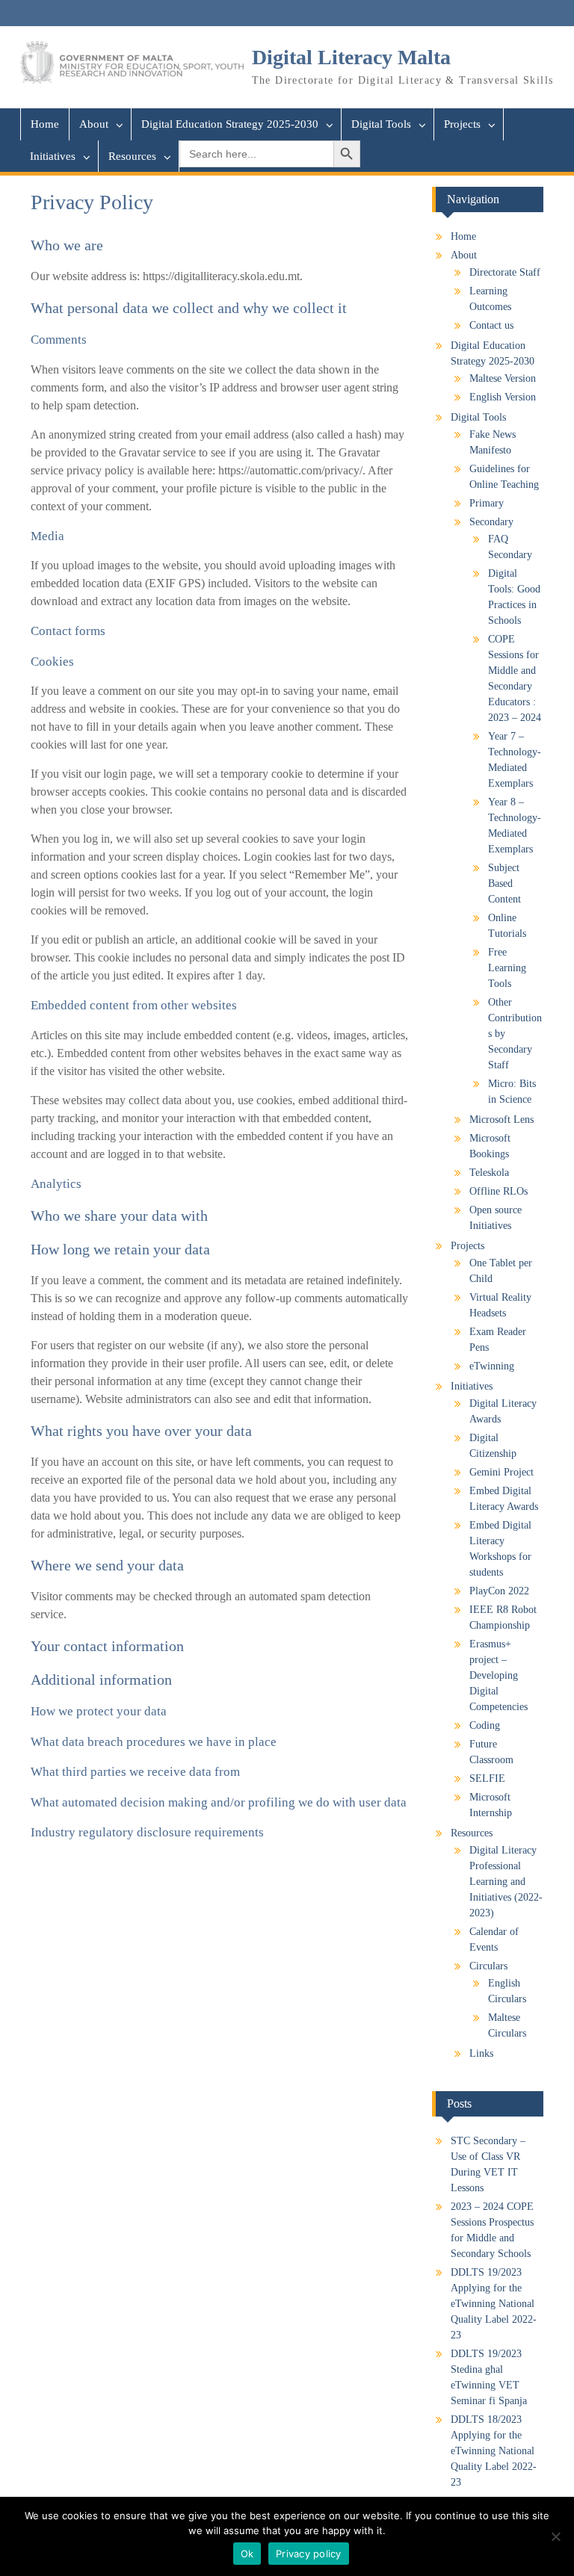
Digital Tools (381, 124)
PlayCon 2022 (499, 1591)
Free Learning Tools (507, 968)
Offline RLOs (499, 1191)
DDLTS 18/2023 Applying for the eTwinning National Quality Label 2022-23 (494, 2451)
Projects (462, 124)
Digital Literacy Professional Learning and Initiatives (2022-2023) (506, 1882)
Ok (247, 2554)
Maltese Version (503, 378)
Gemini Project (502, 1472)
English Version (503, 397)
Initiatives (53, 156)
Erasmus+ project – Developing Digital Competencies (499, 1675)
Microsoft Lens (502, 1120)
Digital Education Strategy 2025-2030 (230, 124)
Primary (487, 503)
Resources (132, 156)
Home (45, 124)
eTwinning (492, 1366)
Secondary (491, 522)
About (94, 124)
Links (481, 2053)
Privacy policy (309, 2554)
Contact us (491, 325)
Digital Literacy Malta (351, 57)
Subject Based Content (504, 883)
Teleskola (489, 1173)
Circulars (488, 1966)
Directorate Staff (505, 272)
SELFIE (487, 1778)
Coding (485, 1725)
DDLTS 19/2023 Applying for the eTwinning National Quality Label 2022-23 (494, 2304)
